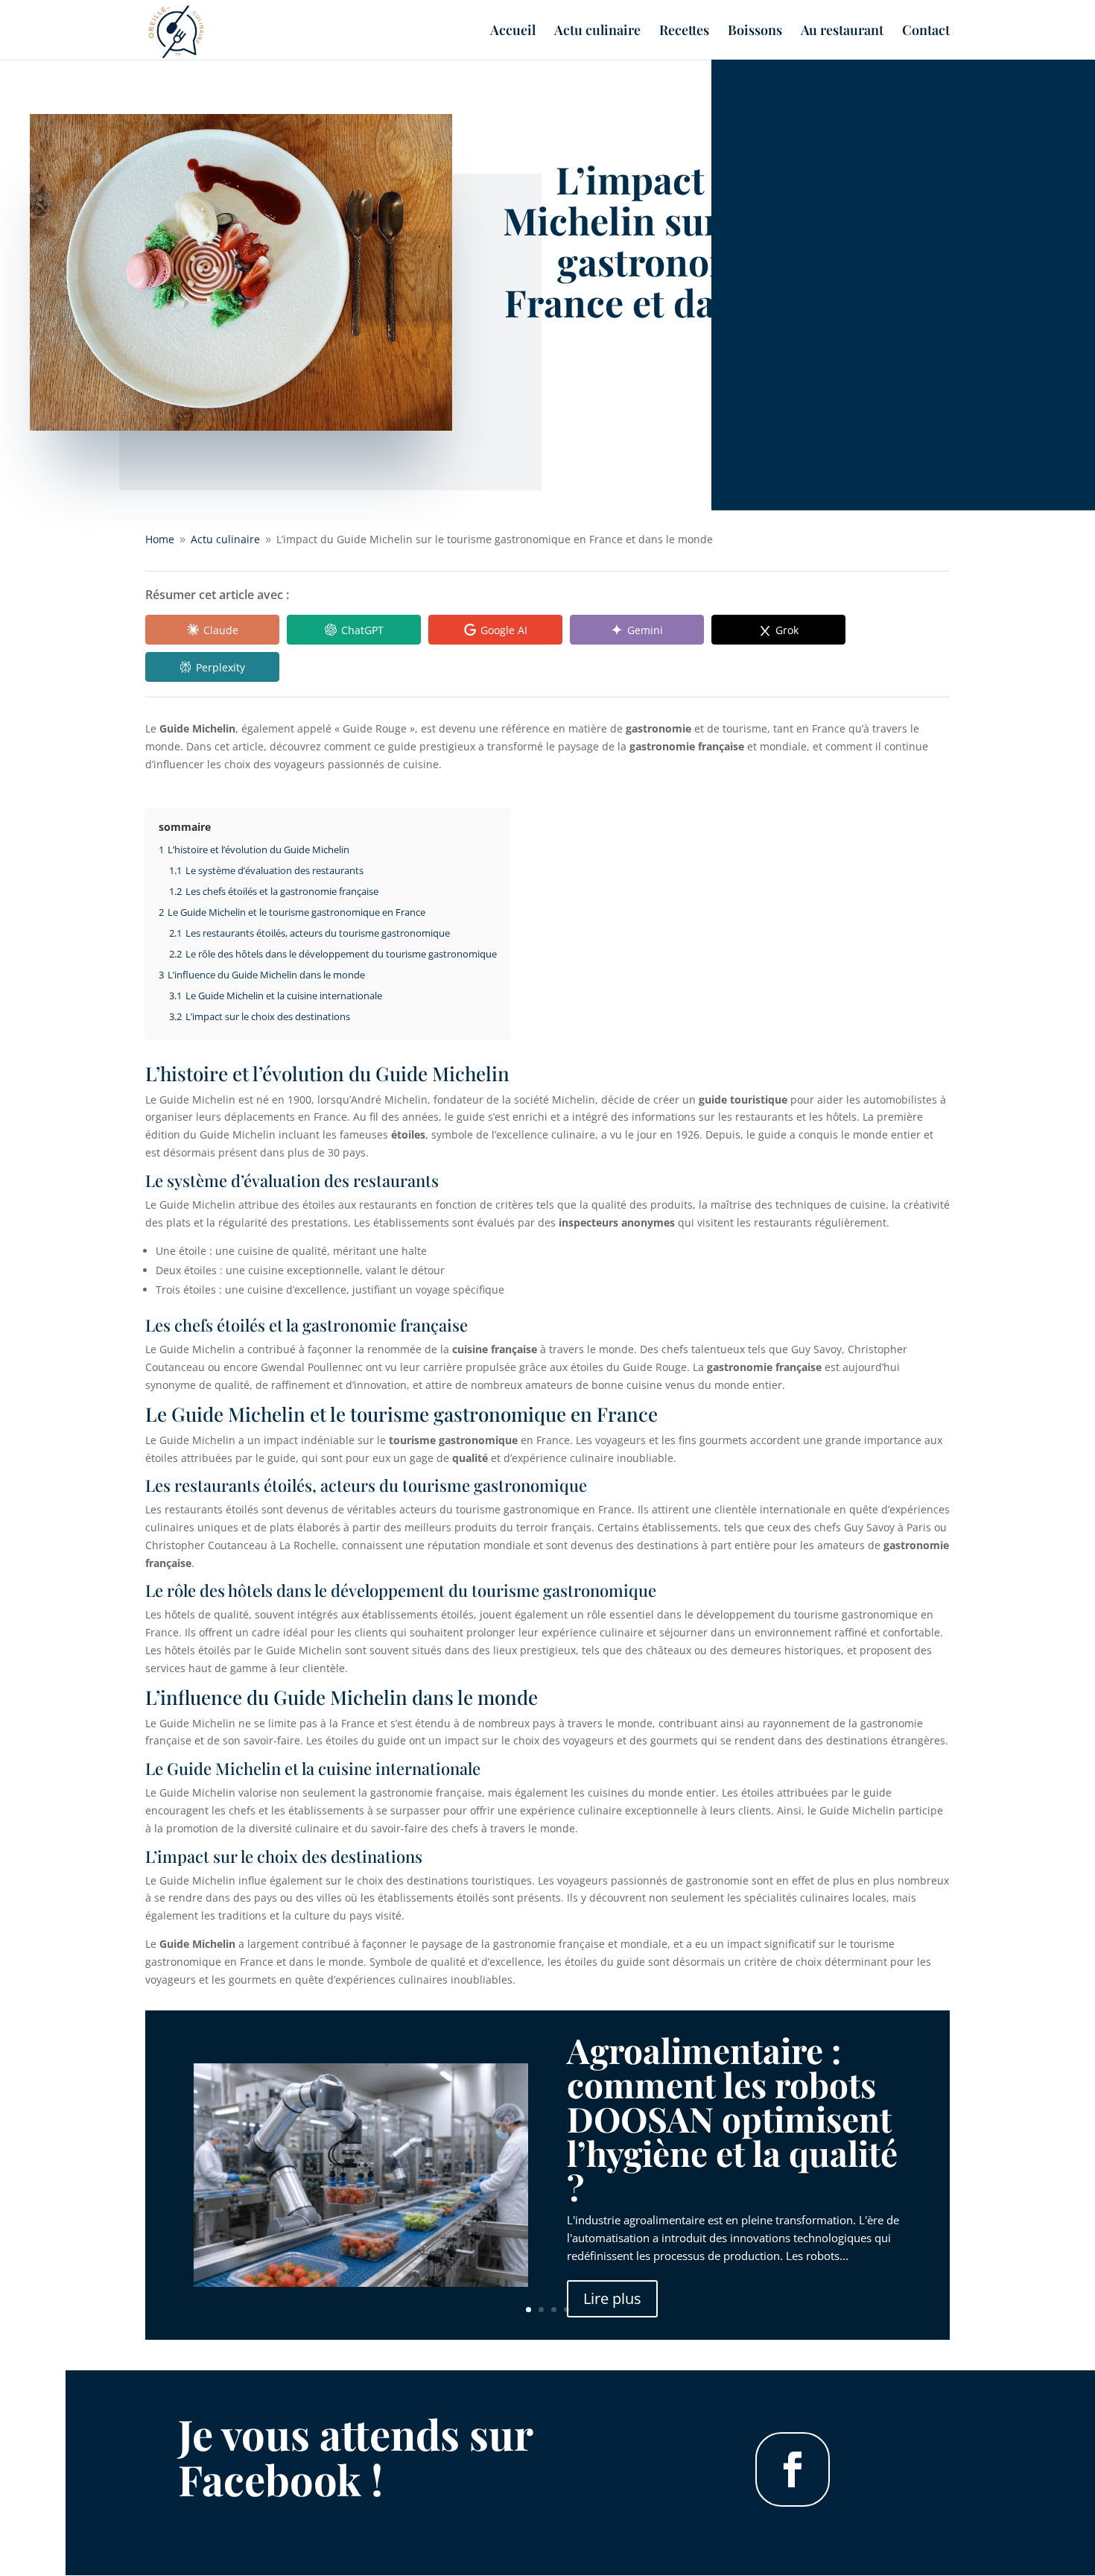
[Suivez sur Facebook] (793, 2469)
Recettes (684, 32)
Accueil (513, 32)
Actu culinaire (597, 32)
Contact (926, 32)
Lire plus (612, 2298)
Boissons (755, 32)
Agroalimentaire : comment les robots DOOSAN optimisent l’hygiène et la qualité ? (732, 2118)
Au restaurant (842, 32)
